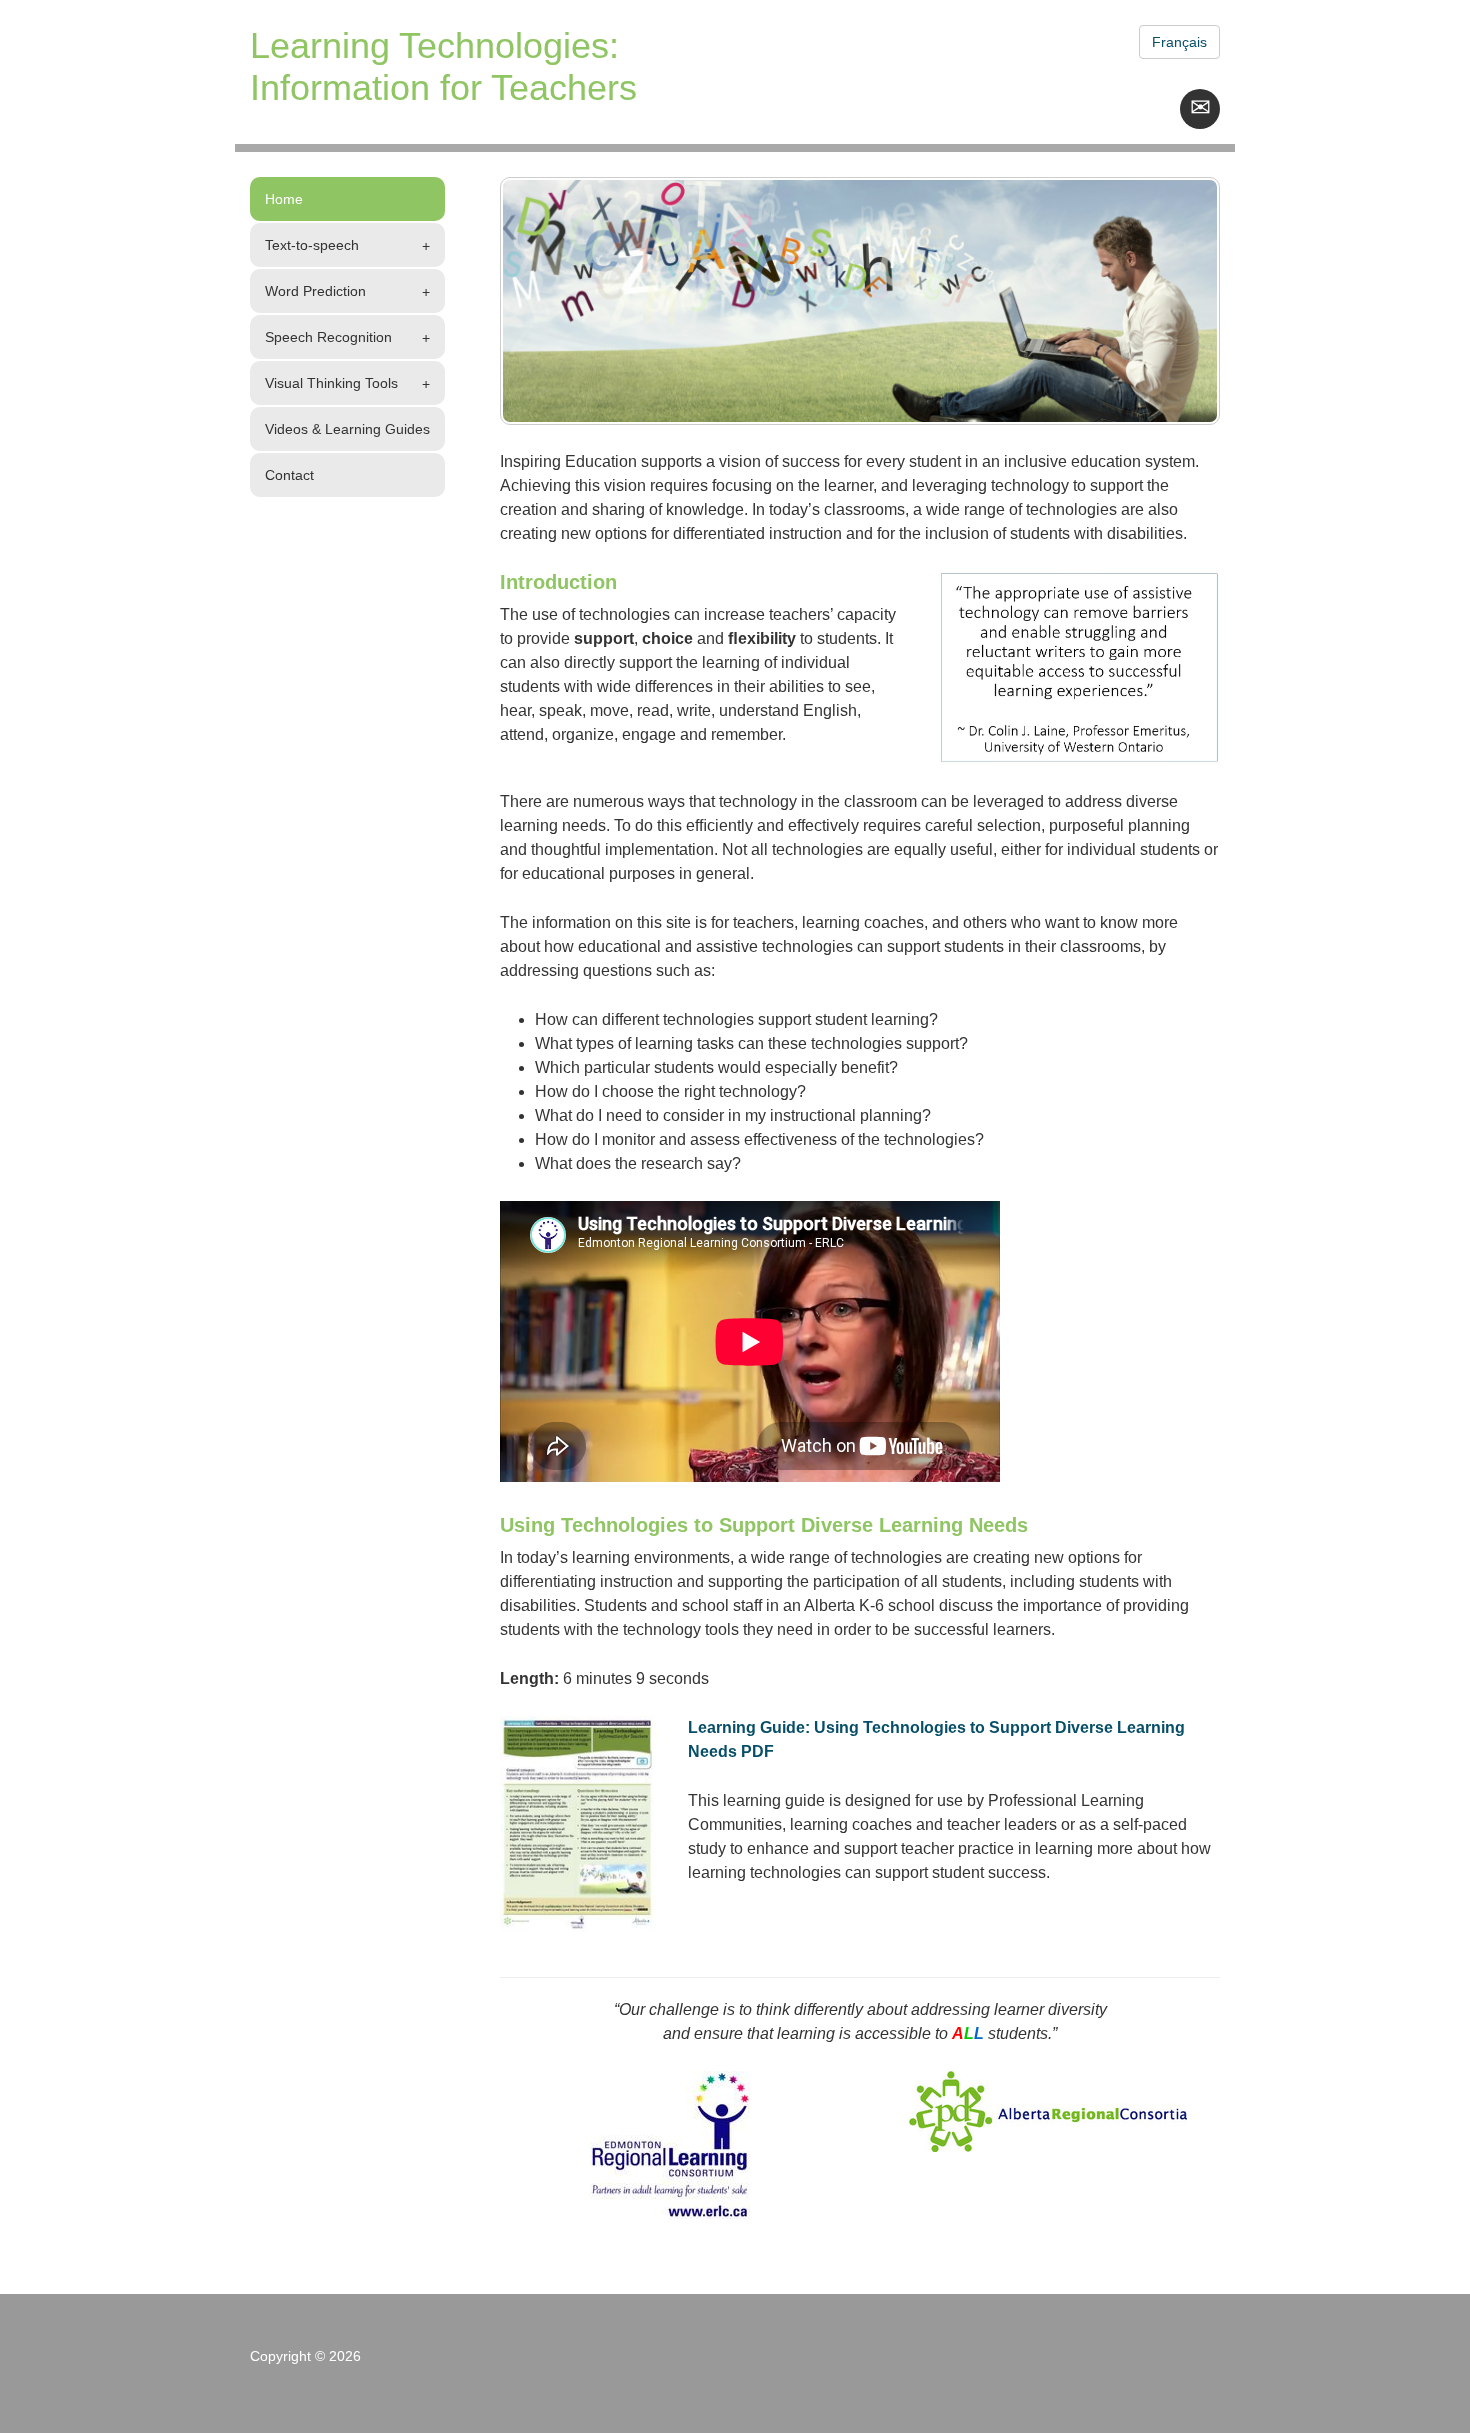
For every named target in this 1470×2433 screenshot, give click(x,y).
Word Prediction (315, 291)
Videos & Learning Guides (347, 429)
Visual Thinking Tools (331, 383)
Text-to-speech (312, 245)
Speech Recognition (328, 337)
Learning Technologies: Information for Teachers (443, 66)
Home (284, 199)
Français (1179, 42)
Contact (289, 475)
